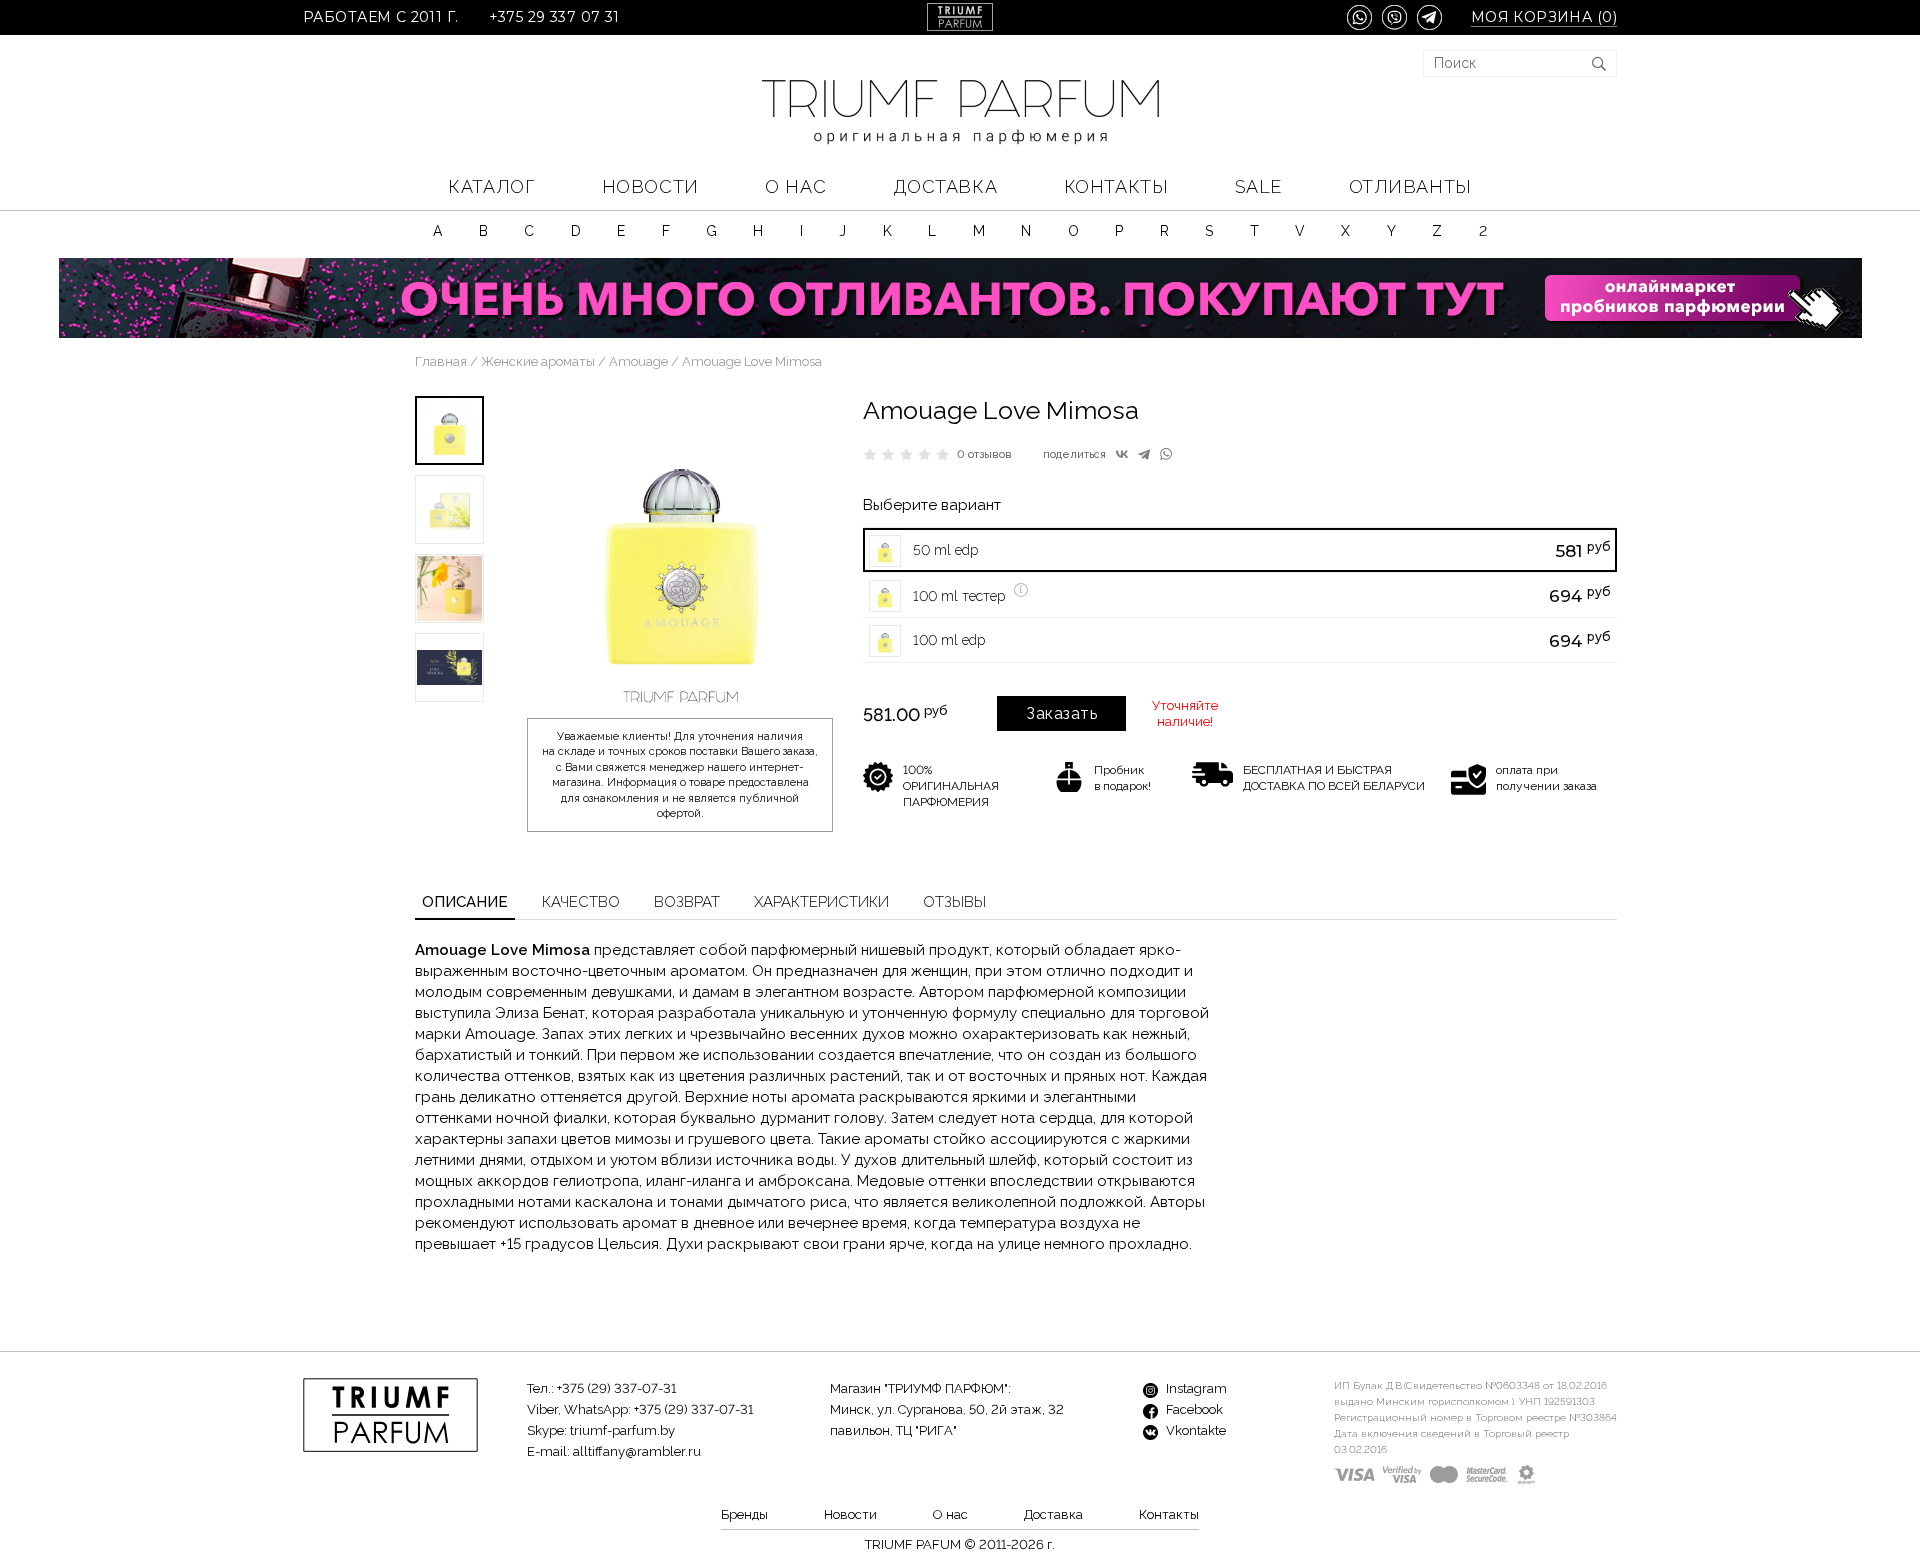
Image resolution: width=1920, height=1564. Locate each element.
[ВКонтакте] (1122, 454)
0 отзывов (984, 454)
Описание (465, 902)
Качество (581, 902)
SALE (1258, 186)
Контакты (1116, 186)
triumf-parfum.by (622, 1430)
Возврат (687, 902)
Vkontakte (1194, 1430)
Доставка (945, 186)
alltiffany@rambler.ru (637, 1451)
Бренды (744, 1514)
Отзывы (954, 902)
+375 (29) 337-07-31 (616, 1388)
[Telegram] (1144, 454)
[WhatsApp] (1166, 454)
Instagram (1195, 1388)
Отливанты (1410, 186)
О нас (795, 186)
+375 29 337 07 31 (554, 17)
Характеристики (821, 902)
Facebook (1193, 1409)
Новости (650, 186)
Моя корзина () (1544, 17)
